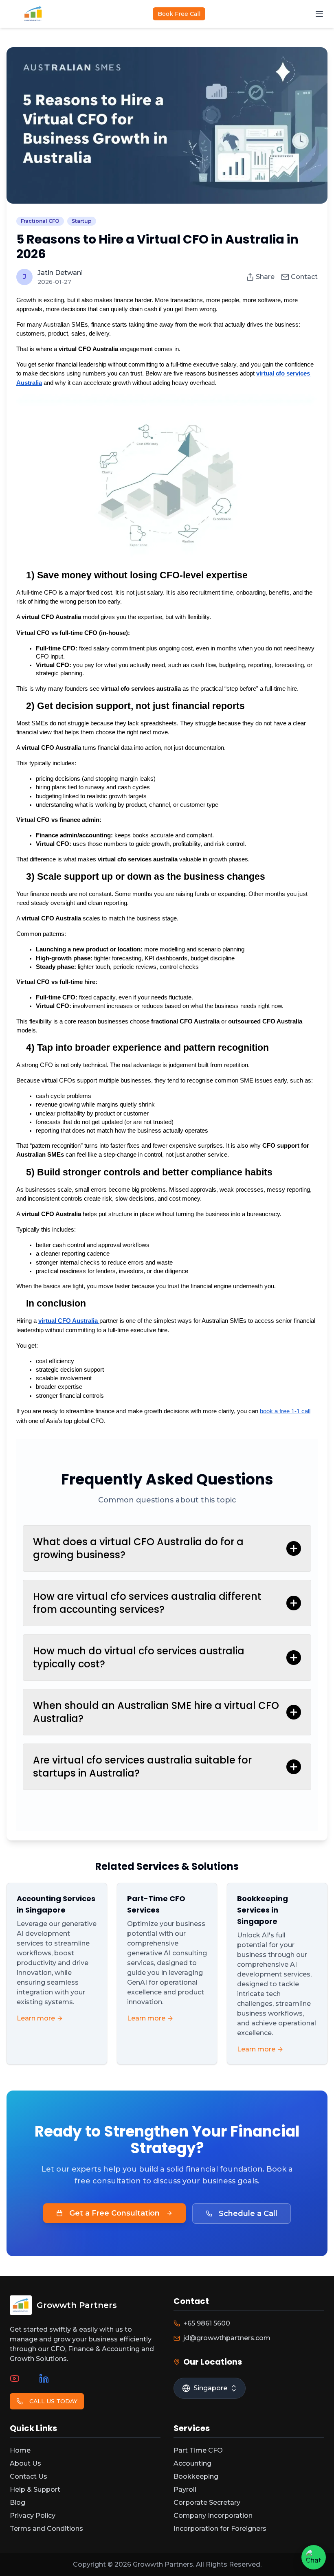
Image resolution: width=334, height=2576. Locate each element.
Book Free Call (179, 14)
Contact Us (29, 2476)
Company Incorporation (213, 2516)
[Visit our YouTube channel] (15, 2378)
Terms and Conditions (46, 2529)
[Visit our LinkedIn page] (44, 2378)
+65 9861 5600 (207, 2323)
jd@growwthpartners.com (227, 2338)
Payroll (185, 2489)
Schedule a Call (248, 2214)
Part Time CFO (198, 2450)
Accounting (192, 2463)
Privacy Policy (33, 2516)
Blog (18, 2502)
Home (20, 2450)
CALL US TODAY (53, 2401)
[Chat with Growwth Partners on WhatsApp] (314, 2557)
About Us (25, 2463)
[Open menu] (319, 14)
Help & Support (35, 2489)
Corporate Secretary (207, 2502)
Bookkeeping (196, 2476)
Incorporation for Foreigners (220, 2529)
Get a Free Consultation (114, 2213)
